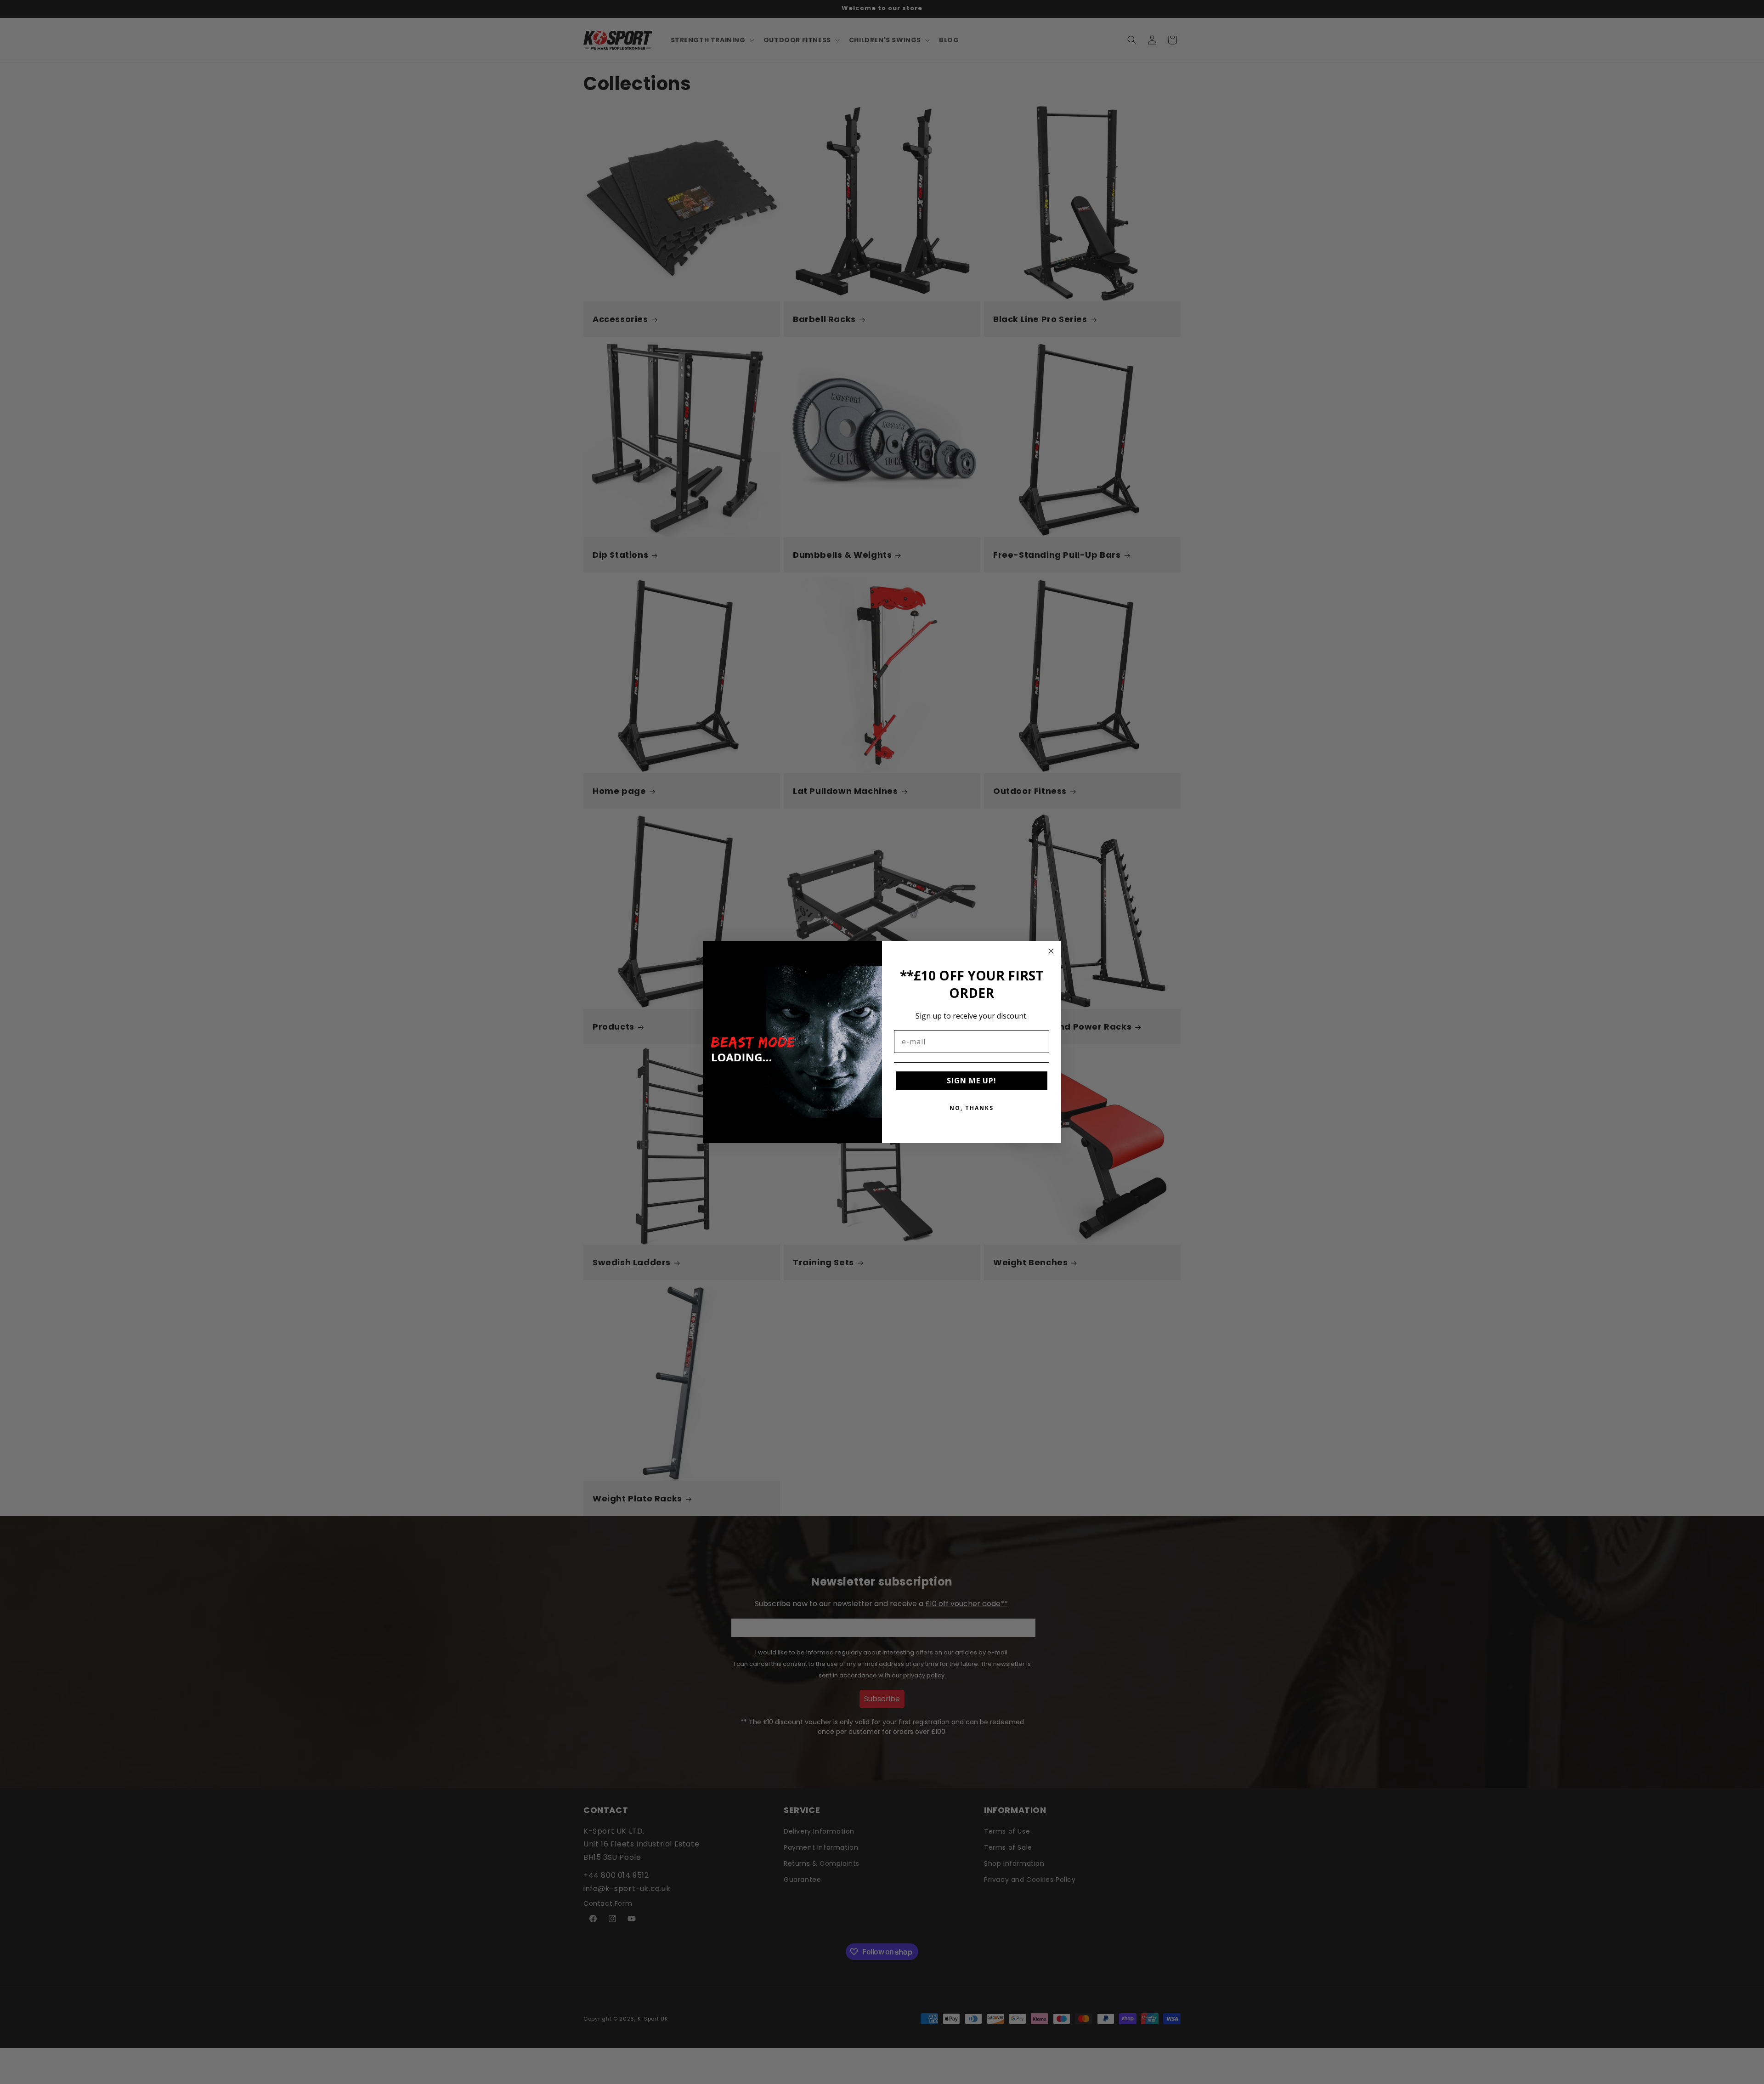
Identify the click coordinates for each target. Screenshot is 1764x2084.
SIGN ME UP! (972, 1081)
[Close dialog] (1051, 951)
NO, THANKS (972, 1108)
